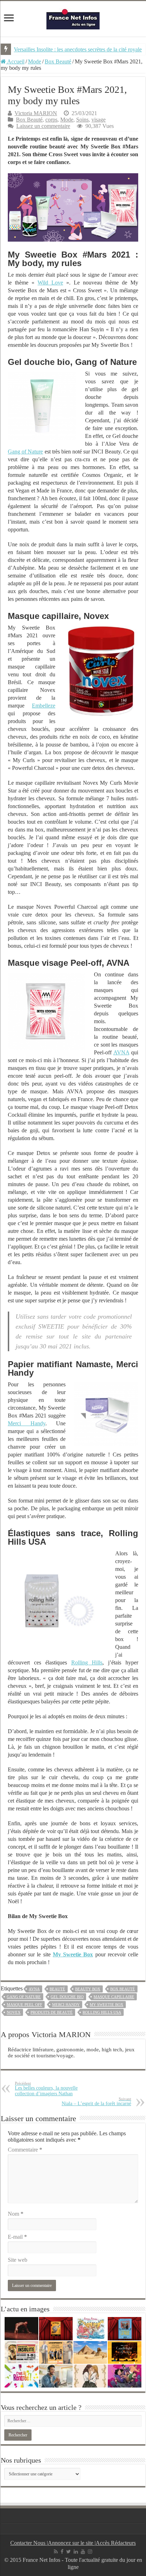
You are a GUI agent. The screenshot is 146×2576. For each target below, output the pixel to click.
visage (99, 120)
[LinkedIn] (76, 2552)
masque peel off (24, 2005)
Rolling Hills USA (102, 2012)
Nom (16, 2214)
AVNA (121, 1052)
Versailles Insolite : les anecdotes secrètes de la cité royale (78, 49)
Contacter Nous (29, 2543)
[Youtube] (83, 2552)
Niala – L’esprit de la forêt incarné (96, 2101)
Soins (82, 120)
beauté (57, 1989)
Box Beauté (58, 61)
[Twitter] (69, 2552)
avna (34, 1989)
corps (51, 120)
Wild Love (50, 283)
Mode (35, 61)
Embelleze (44, 706)
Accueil (15, 61)
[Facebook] (62, 2552)
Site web (18, 2260)
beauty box (88, 1989)
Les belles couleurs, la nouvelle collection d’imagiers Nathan (46, 2089)
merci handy (66, 2005)
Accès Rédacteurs (116, 2543)
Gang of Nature (25, 452)
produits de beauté (52, 2012)
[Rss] (56, 2552)
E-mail (17, 2237)
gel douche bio (67, 1997)
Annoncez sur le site (71, 2543)
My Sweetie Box (73, 1954)
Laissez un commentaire (43, 126)
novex (14, 2012)
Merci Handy (26, 1423)
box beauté (123, 1989)
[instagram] (90, 2552)
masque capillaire (114, 1997)
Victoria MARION (36, 113)
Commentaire (25, 2150)
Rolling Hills (87, 1662)
